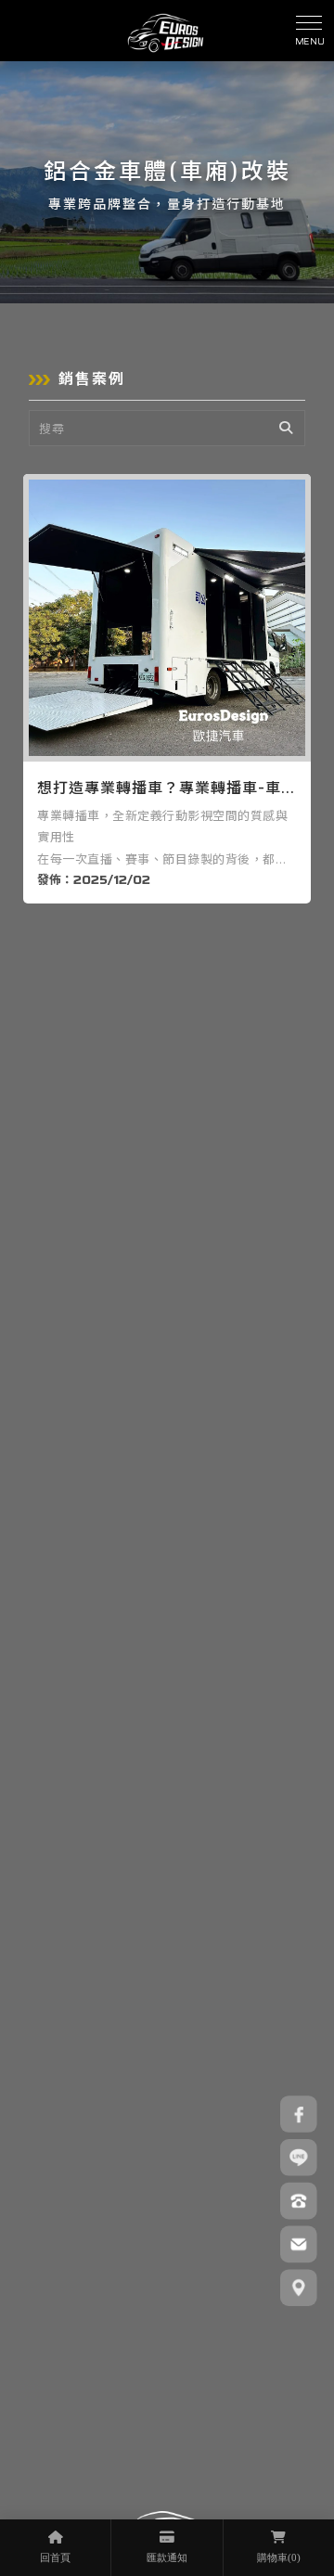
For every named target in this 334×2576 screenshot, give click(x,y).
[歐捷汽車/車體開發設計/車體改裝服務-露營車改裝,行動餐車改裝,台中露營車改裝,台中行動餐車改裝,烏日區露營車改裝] (166, 31)
